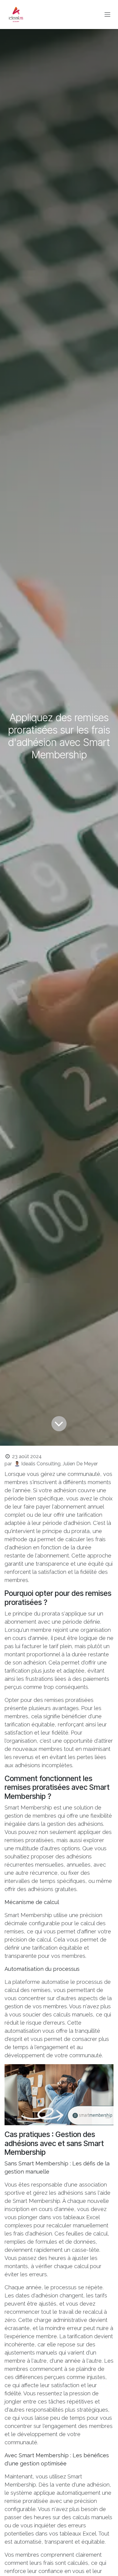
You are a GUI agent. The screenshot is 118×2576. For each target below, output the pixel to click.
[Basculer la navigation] (107, 15)
